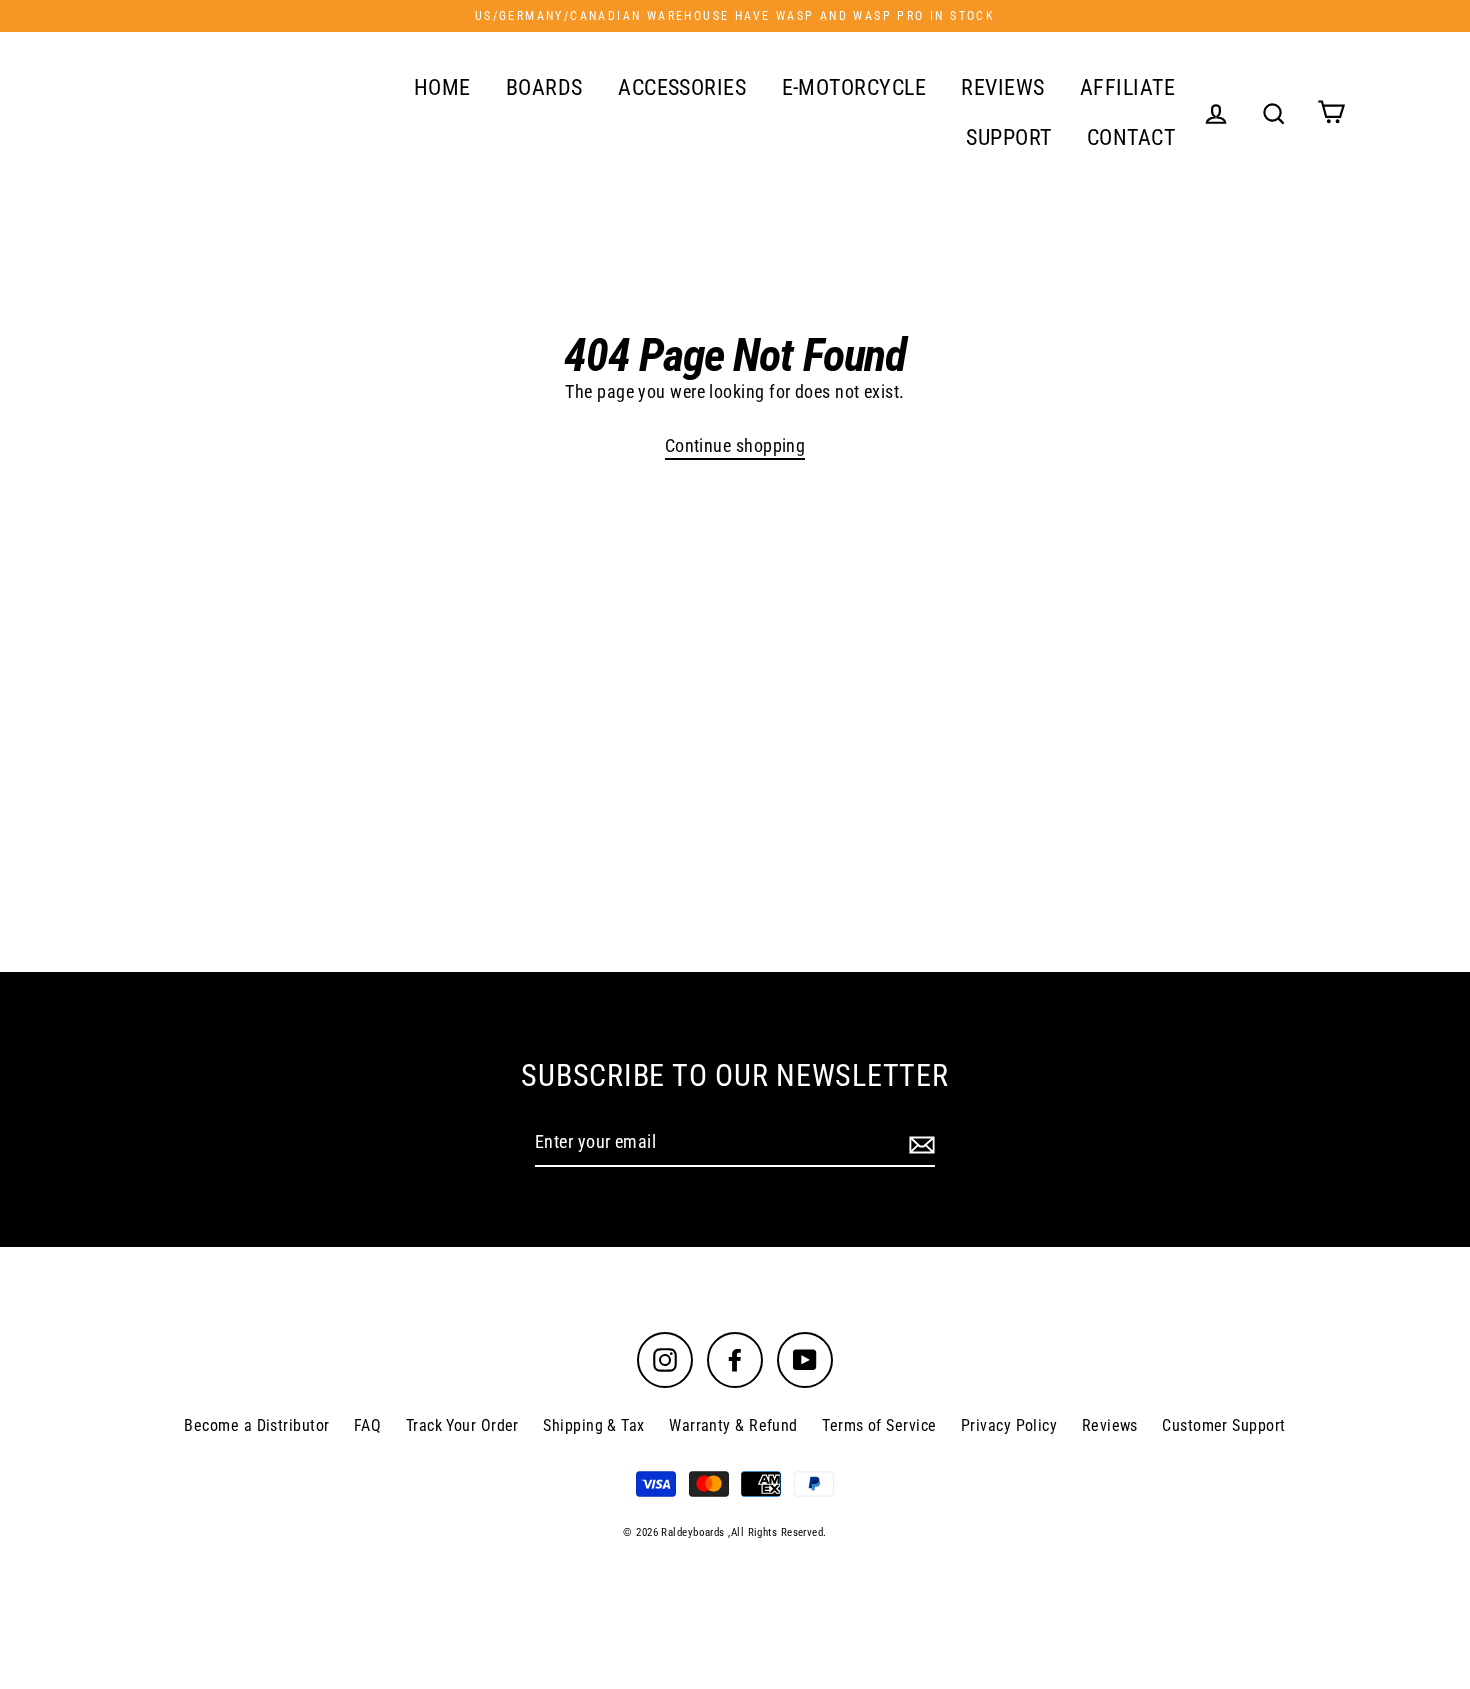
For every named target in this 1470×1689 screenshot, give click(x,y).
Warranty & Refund (733, 1425)
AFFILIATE (1127, 87)
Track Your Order (462, 1425)
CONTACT (1131, 137)
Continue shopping (735, 445)
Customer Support (1223, 1425)
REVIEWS (1002, 87)
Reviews (1110, 1425)
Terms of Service (879, 1425)
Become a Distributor (256, 1425)
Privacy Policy (1009, 1425)
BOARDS (544, 87)
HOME (442, 87)
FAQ (367, 1425)
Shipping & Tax (593, 1425)
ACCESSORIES (682, 87)
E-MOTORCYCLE (854, 87)
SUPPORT (1008, 137)
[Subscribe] (919, 1143)
